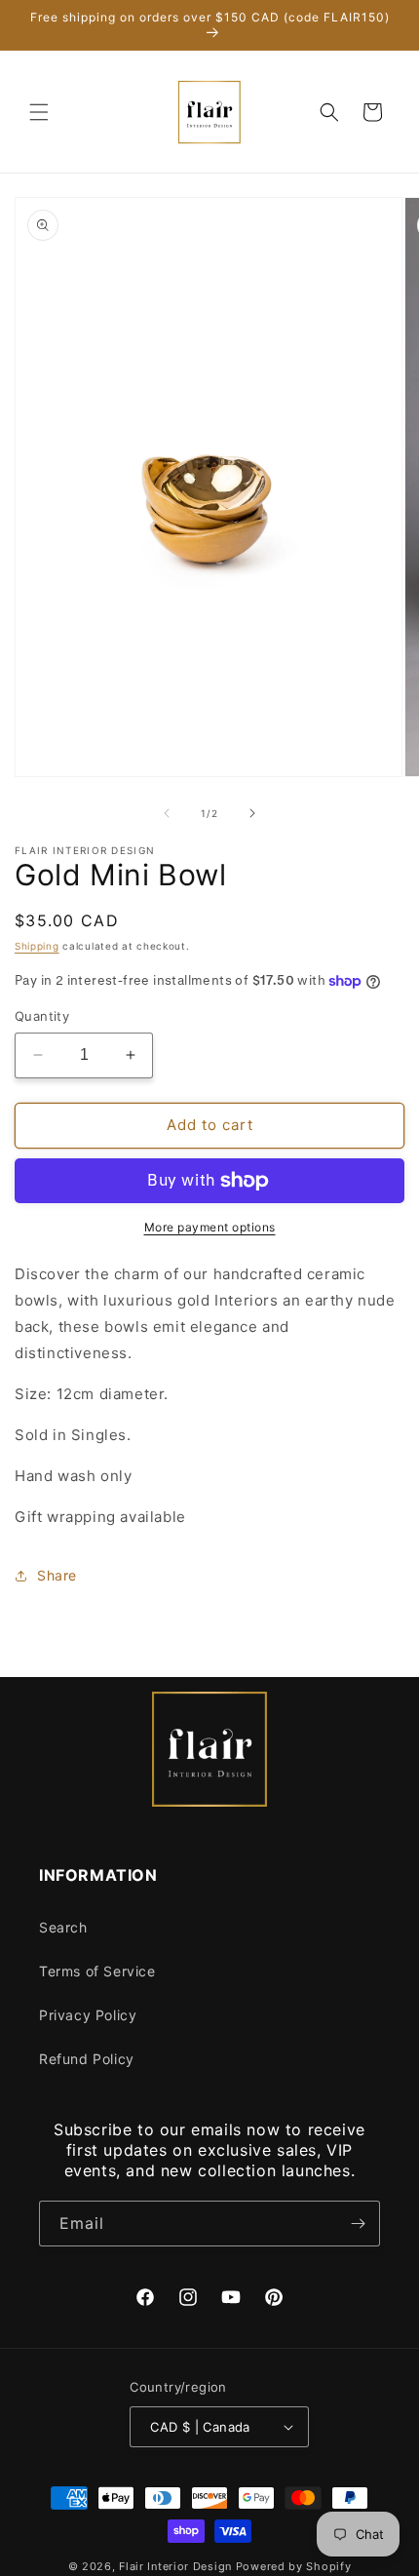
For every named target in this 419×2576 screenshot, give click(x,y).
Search (63, 1927)
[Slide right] (252, 813)
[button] (39, 112)
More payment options (210, 1227)
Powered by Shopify (294, 2566)
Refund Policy (87, 2059)
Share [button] (57, 1575)
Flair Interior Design (175, 2566)
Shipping (37, 946)
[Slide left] (167, 813)
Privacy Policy (88, 2015)
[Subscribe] (358, 2224)
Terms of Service (97, 1971)
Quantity (42, 1016)
